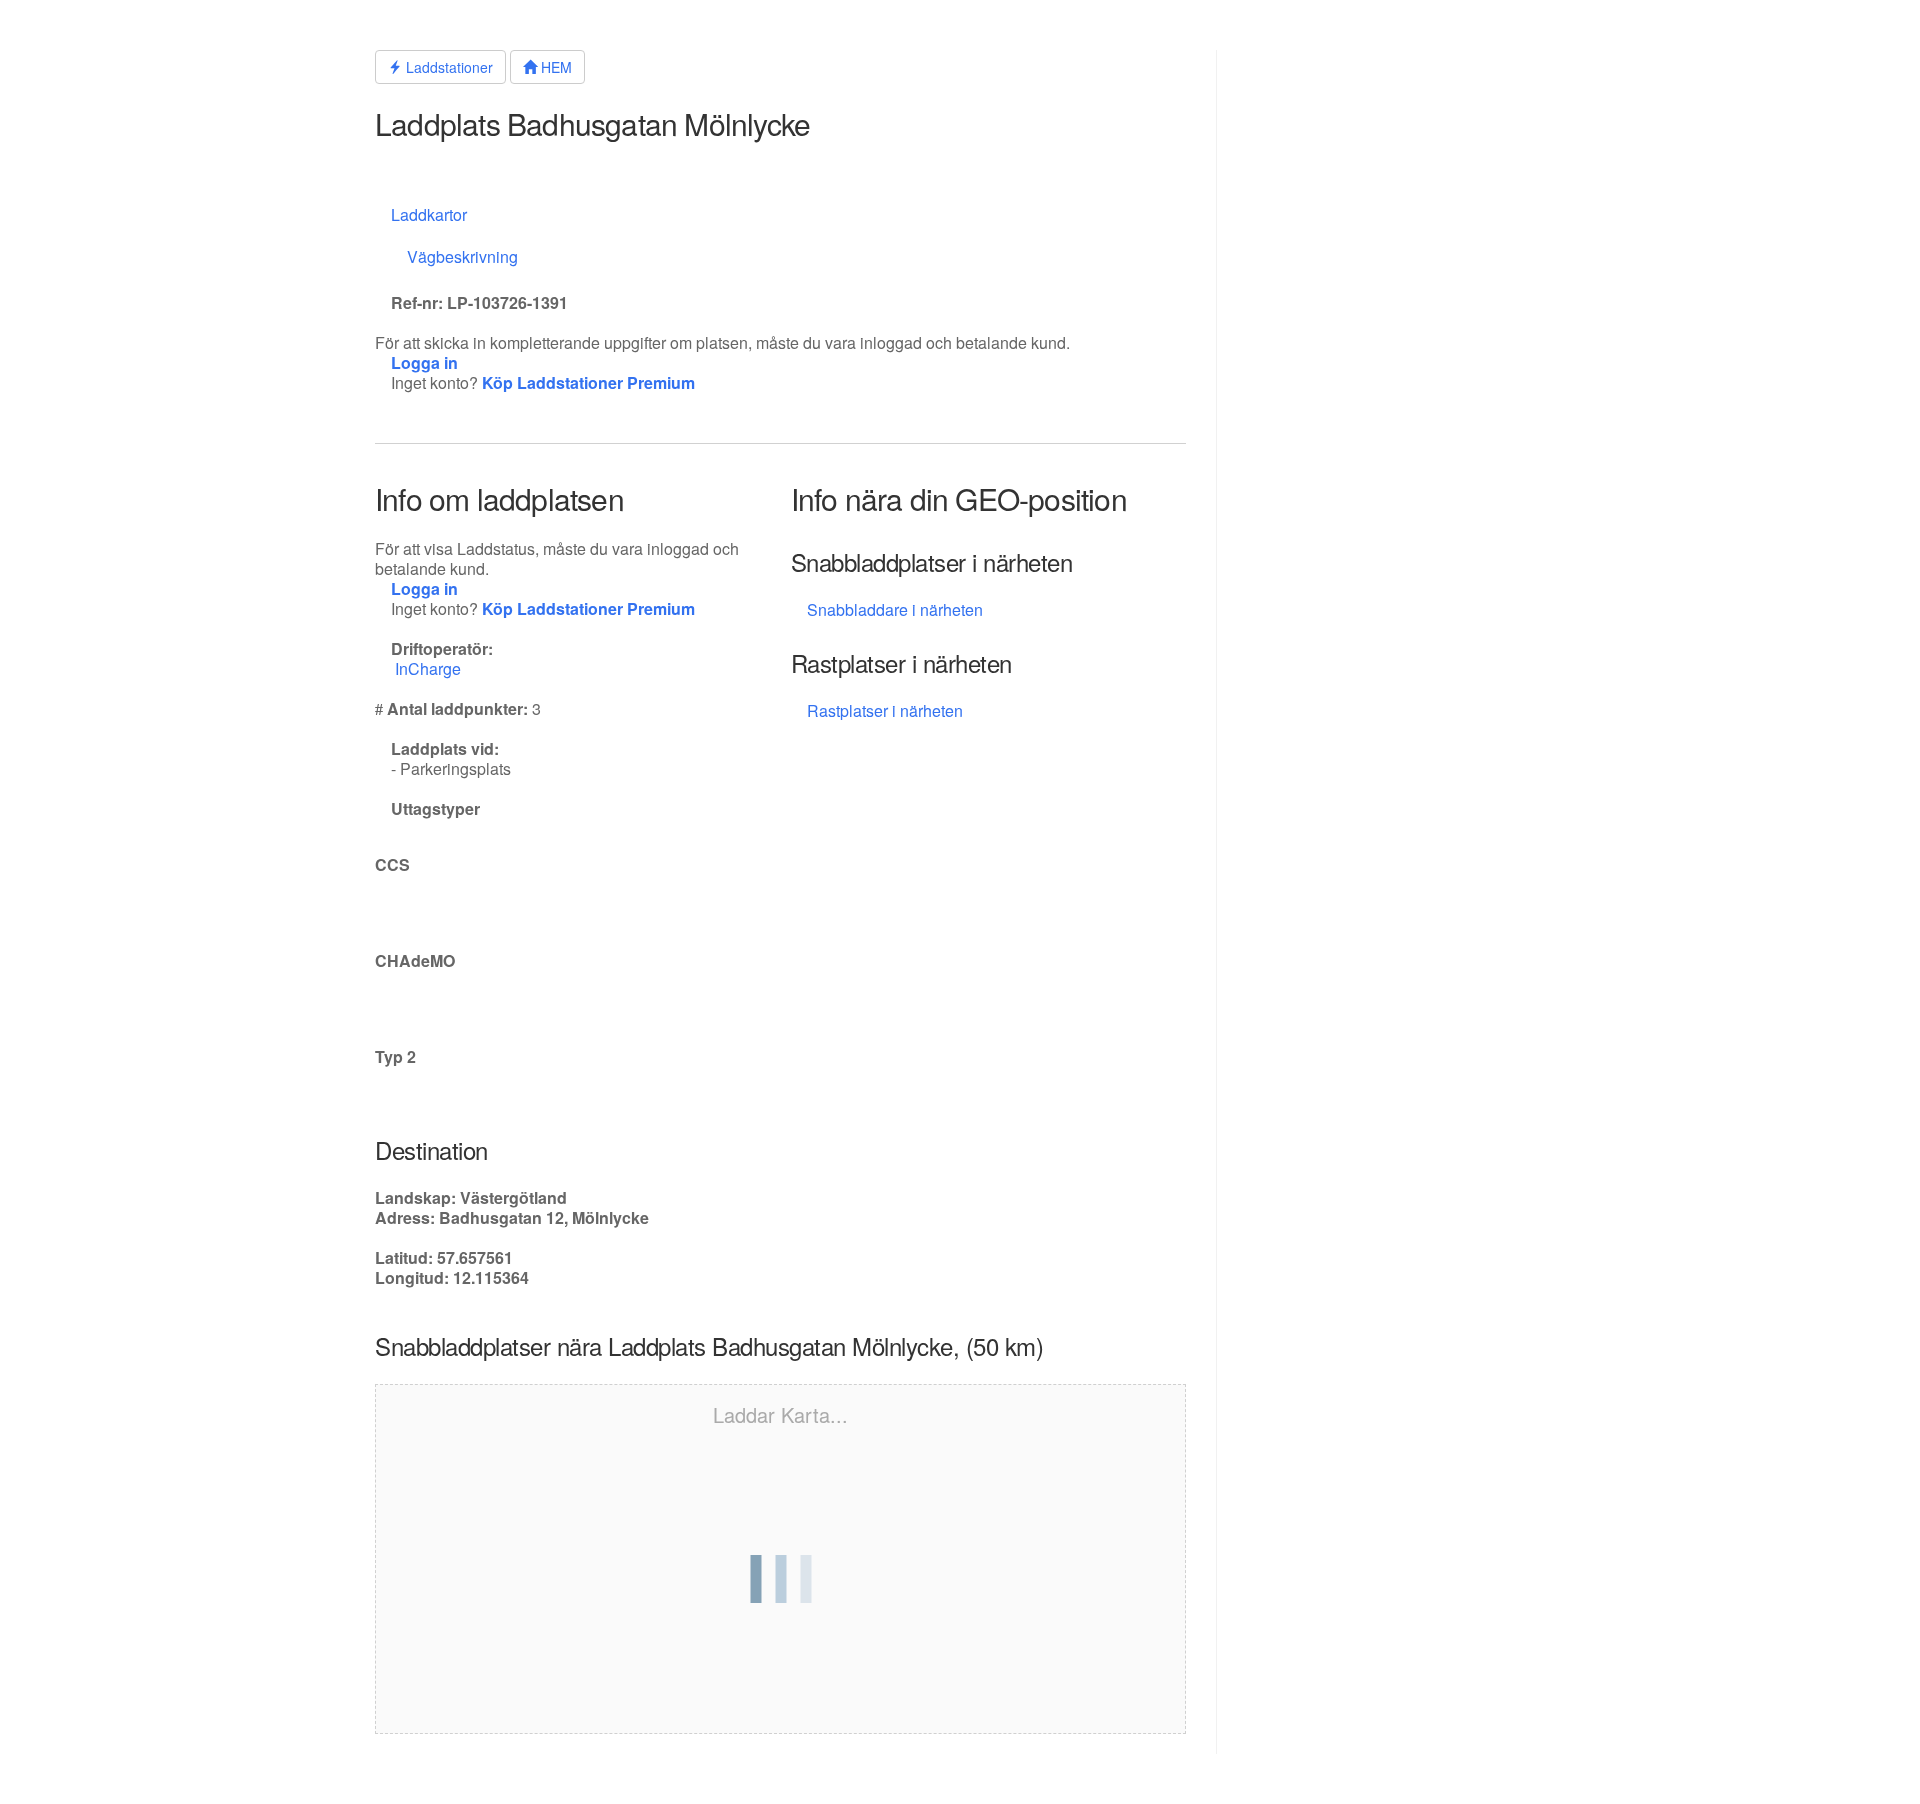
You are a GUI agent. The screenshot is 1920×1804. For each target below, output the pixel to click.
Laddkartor (429, 214)
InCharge (430, 668)
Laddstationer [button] (447, 67)
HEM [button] (554, 67)
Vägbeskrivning (462, 256)
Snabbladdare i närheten (895, 609)
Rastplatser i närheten (887, 710)
